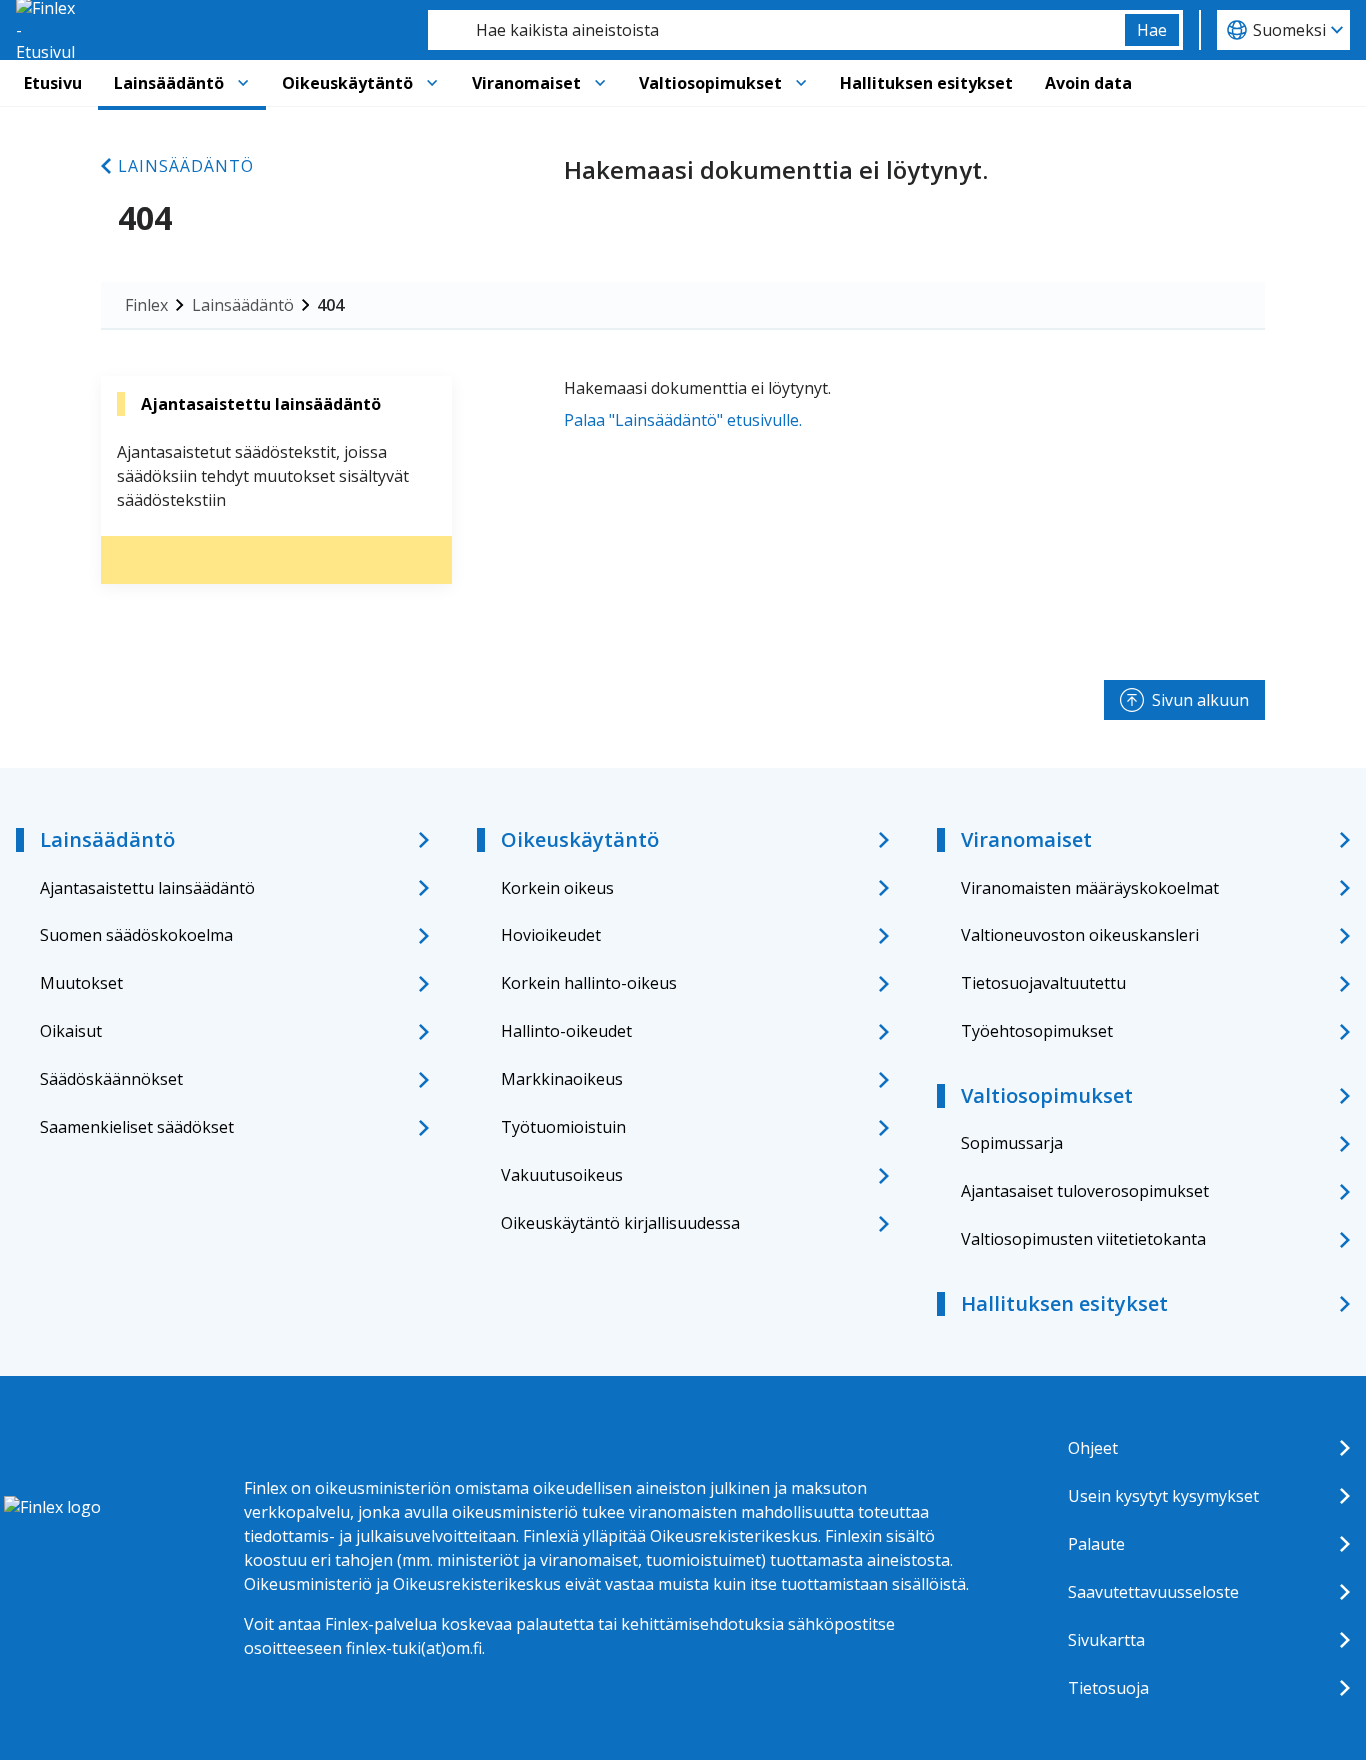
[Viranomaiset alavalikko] (600, 83)
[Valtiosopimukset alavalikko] (801, 83)
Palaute (1096, 1544)
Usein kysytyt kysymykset (1163, 1496)
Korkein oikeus (557, 888)
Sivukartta (1106, 1640)
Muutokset (81, 983)
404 (330, 305)
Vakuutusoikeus (562, 1175)
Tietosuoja (1108, 1688)
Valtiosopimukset (710, 83)
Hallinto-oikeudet (566, 1031)
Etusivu (53, 83)
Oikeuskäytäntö (347, 83)
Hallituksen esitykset (926, 83)
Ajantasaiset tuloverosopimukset (1085, 1191)
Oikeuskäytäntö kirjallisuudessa (620, 1223)
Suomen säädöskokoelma (136, 935)
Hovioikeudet (551, 935)
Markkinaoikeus (562, 1079)
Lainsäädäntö (169, 83)
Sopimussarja (1012, 1143)
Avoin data (1088, 83)
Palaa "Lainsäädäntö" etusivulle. (683, 420)
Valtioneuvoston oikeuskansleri (1080, 935)
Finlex (146, 305)
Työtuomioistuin (563, 1127)
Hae (1152, 30)
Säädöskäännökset (111, 1079)
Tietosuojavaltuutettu (1043, 983)
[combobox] (776, 30)
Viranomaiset (526, 83)
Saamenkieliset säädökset (137, 1127)
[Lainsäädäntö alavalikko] (243, 83)
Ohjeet (1093, 1448)
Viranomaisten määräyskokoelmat (1090, 888)
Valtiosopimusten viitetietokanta (1083, 1239)
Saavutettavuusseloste (1153, 1592)
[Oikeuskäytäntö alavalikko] (432, 83)
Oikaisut (71, 1031)
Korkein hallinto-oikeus (589, 983)
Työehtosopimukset (1037, 1031)
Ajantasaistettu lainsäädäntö (147, 888)
